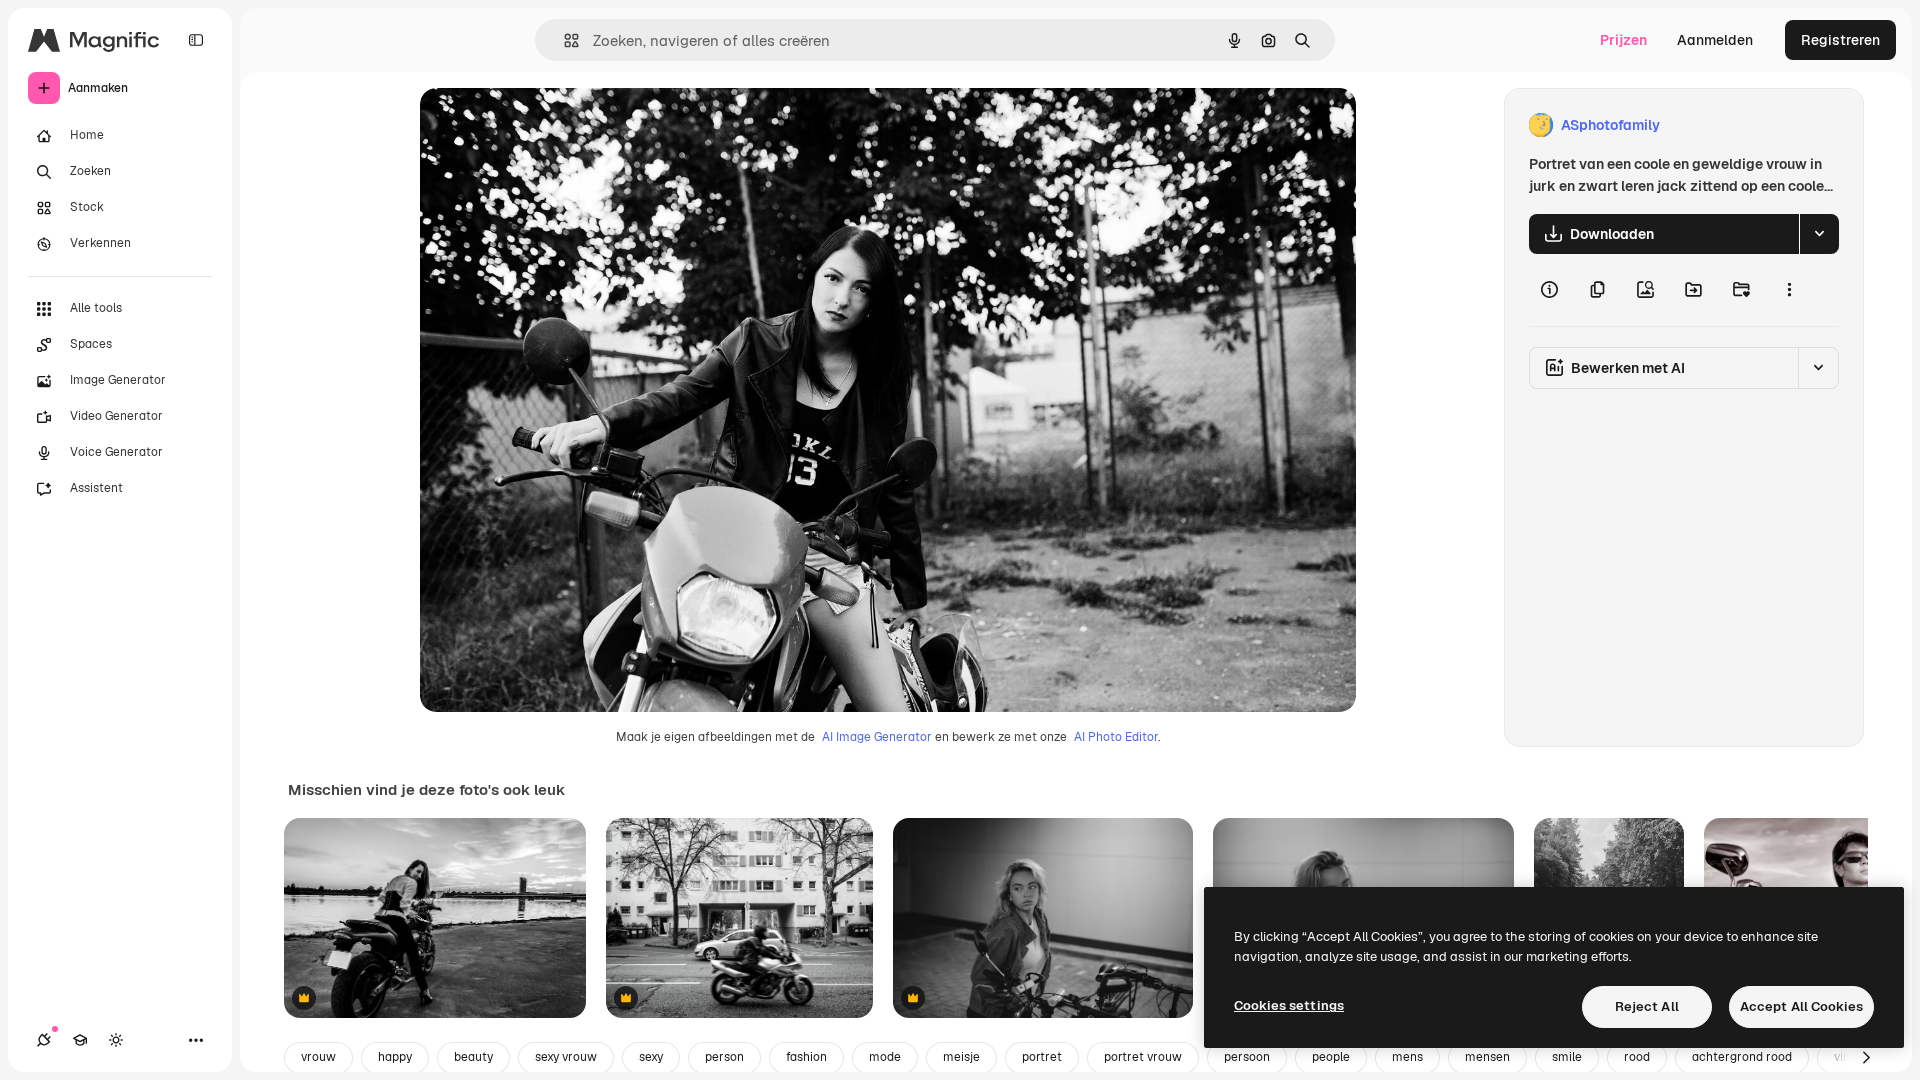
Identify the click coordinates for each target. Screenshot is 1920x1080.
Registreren (1840, 40)
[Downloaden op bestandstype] (1819, 234)
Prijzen (1623, 40)
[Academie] (80, 1040)
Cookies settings (1289, 1005)
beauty (473, 1057)
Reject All (1647, 1006)
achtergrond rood (1742, 1057)
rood (1637, 1057)
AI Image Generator (877, 737)
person (724, 1057)
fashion (806, 1057)
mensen (1487, 1057)
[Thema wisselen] (116, 1040)
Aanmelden (1715, 40)
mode (885, 1057)
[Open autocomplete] (563, 40)
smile (1567, 1057)
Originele (551, 125)
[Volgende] (1866, 1058)
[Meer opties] (1789, 290)
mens (1407, 1057)
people (1331, 1057)
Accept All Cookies (1801, 1006)
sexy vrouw (566, 1057)
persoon (1247, 1057)
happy (395, 1057)
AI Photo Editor (1116, 737)
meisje (961, 1057)
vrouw (318, 1057)
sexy (651, 1057)
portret (1042, 1057)
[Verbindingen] (44, 1040)
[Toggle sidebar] (196, 40)
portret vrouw (1143, 1057)
